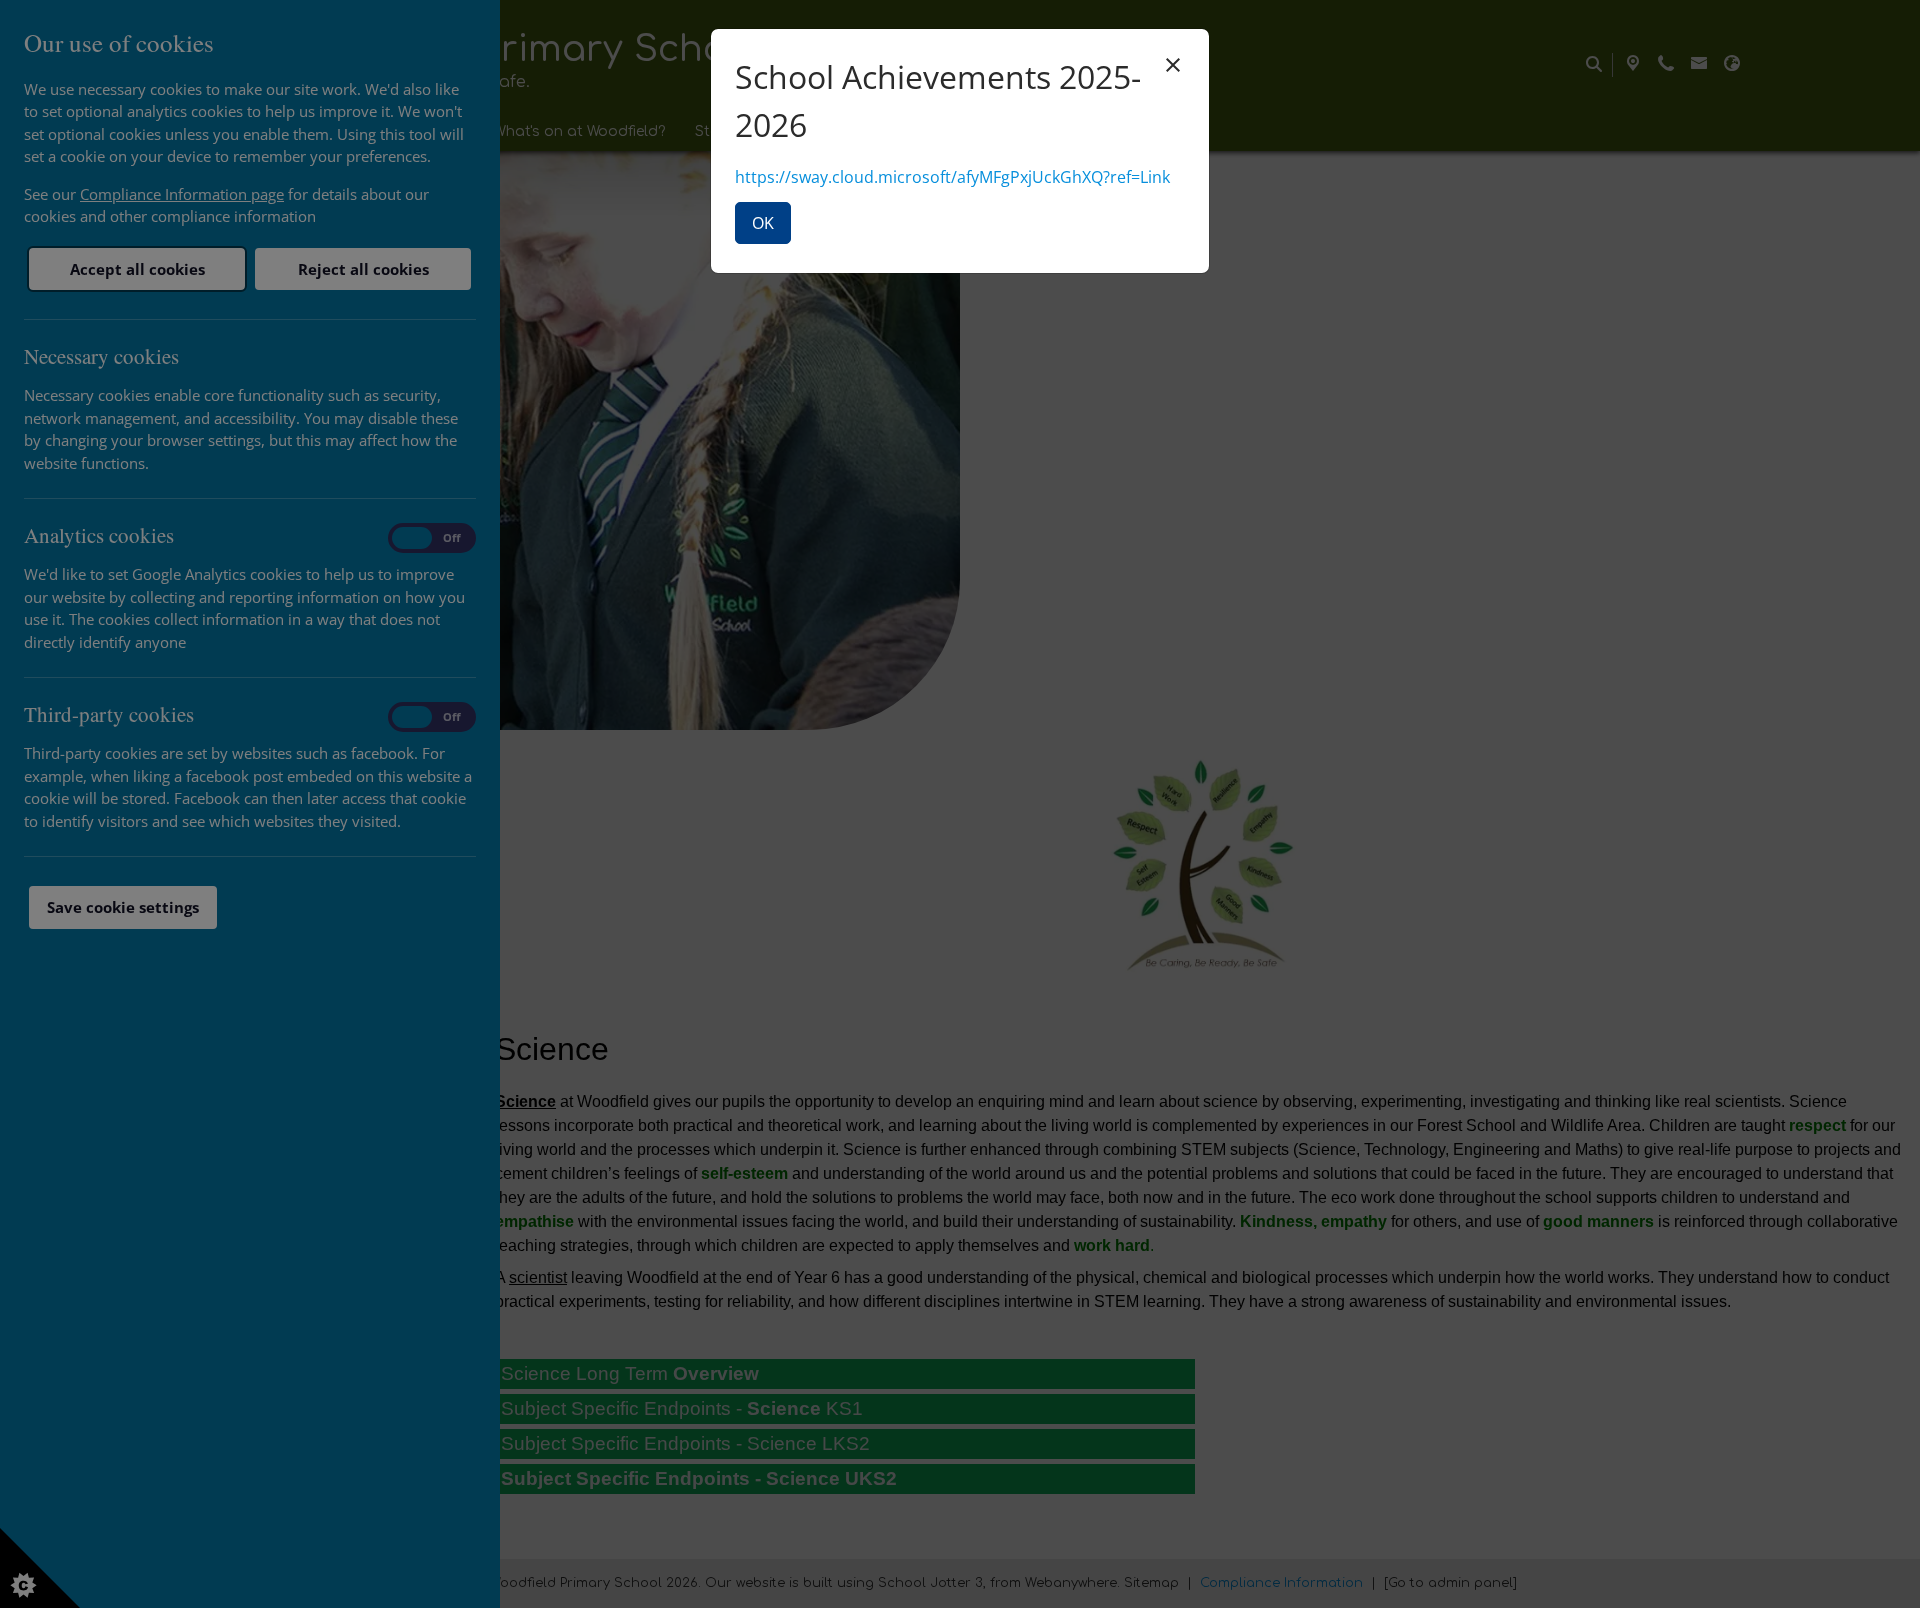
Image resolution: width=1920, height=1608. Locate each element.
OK (763, 223)
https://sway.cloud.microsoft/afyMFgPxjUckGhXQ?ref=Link (952, 177)
